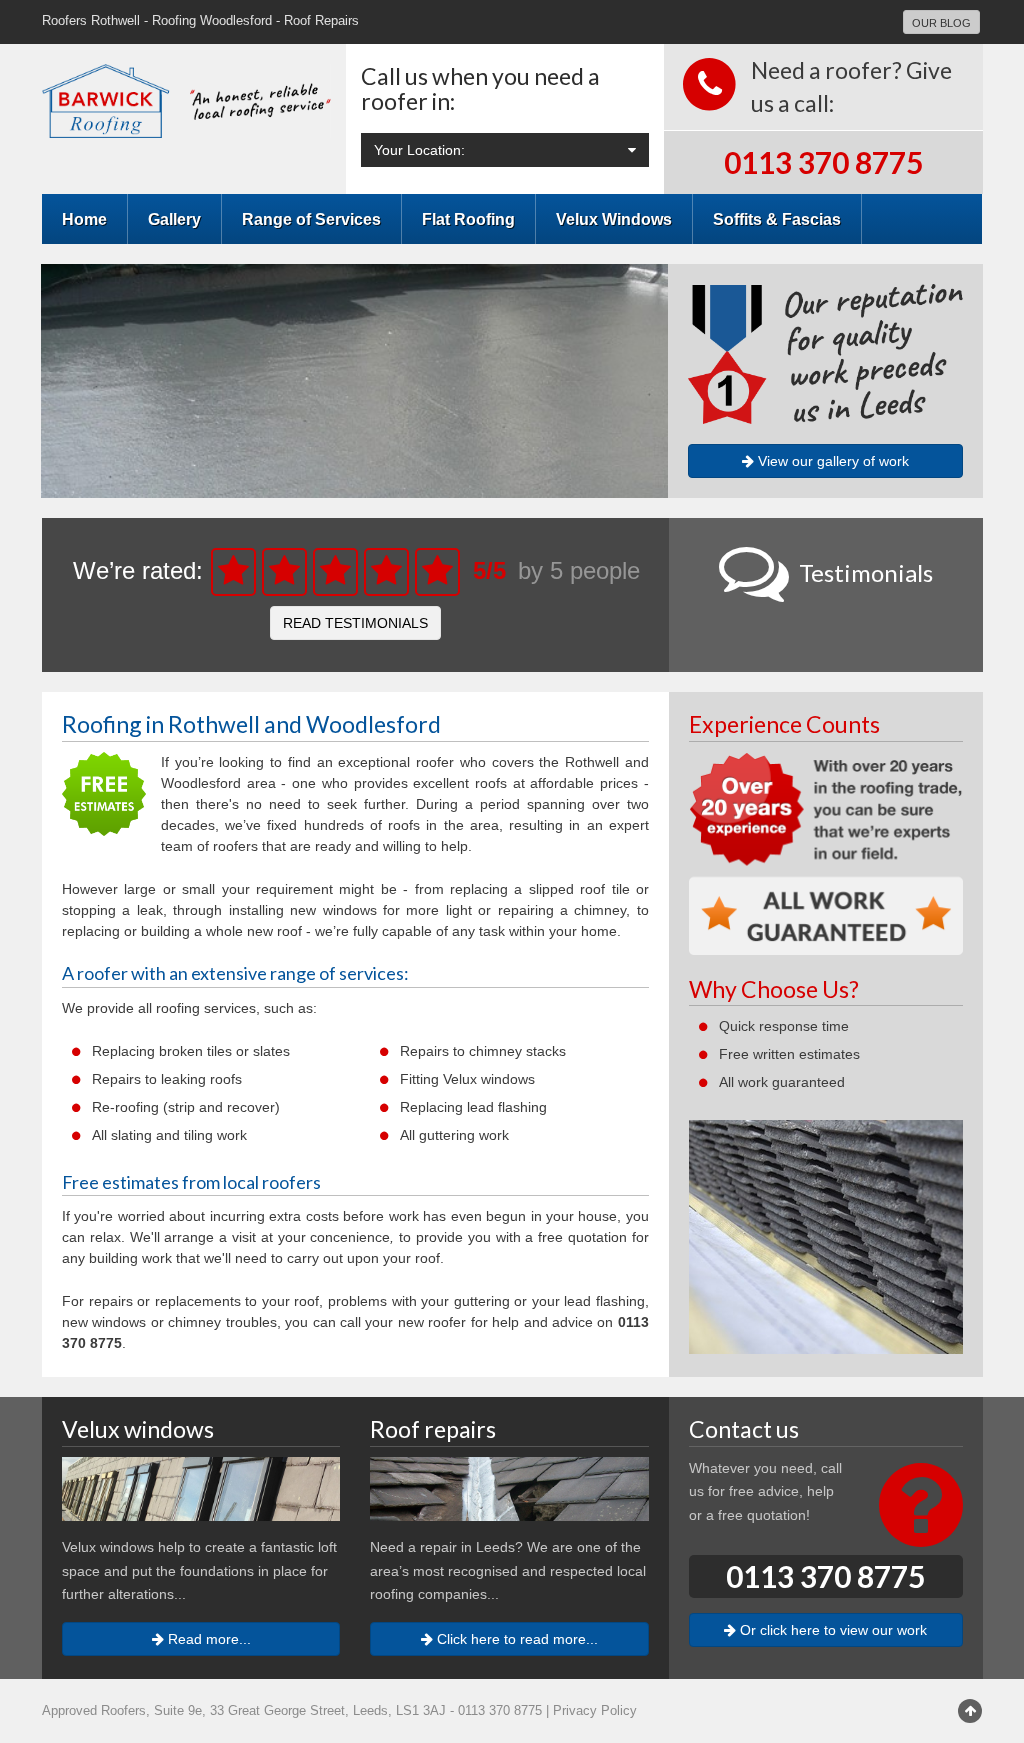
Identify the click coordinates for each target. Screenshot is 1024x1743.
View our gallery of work (831, 461)
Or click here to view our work (831, 1630)
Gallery (174, 219)
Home (84, 219)
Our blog (941, 23)
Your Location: (419, 150)
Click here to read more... (515, 1639)
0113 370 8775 (823, 162)
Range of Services (311, 219)
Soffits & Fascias (777, 219)
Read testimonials (355, 623)
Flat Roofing (468, 219)
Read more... (207, 1639)
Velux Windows (614, 219)
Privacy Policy (595, 1711)
